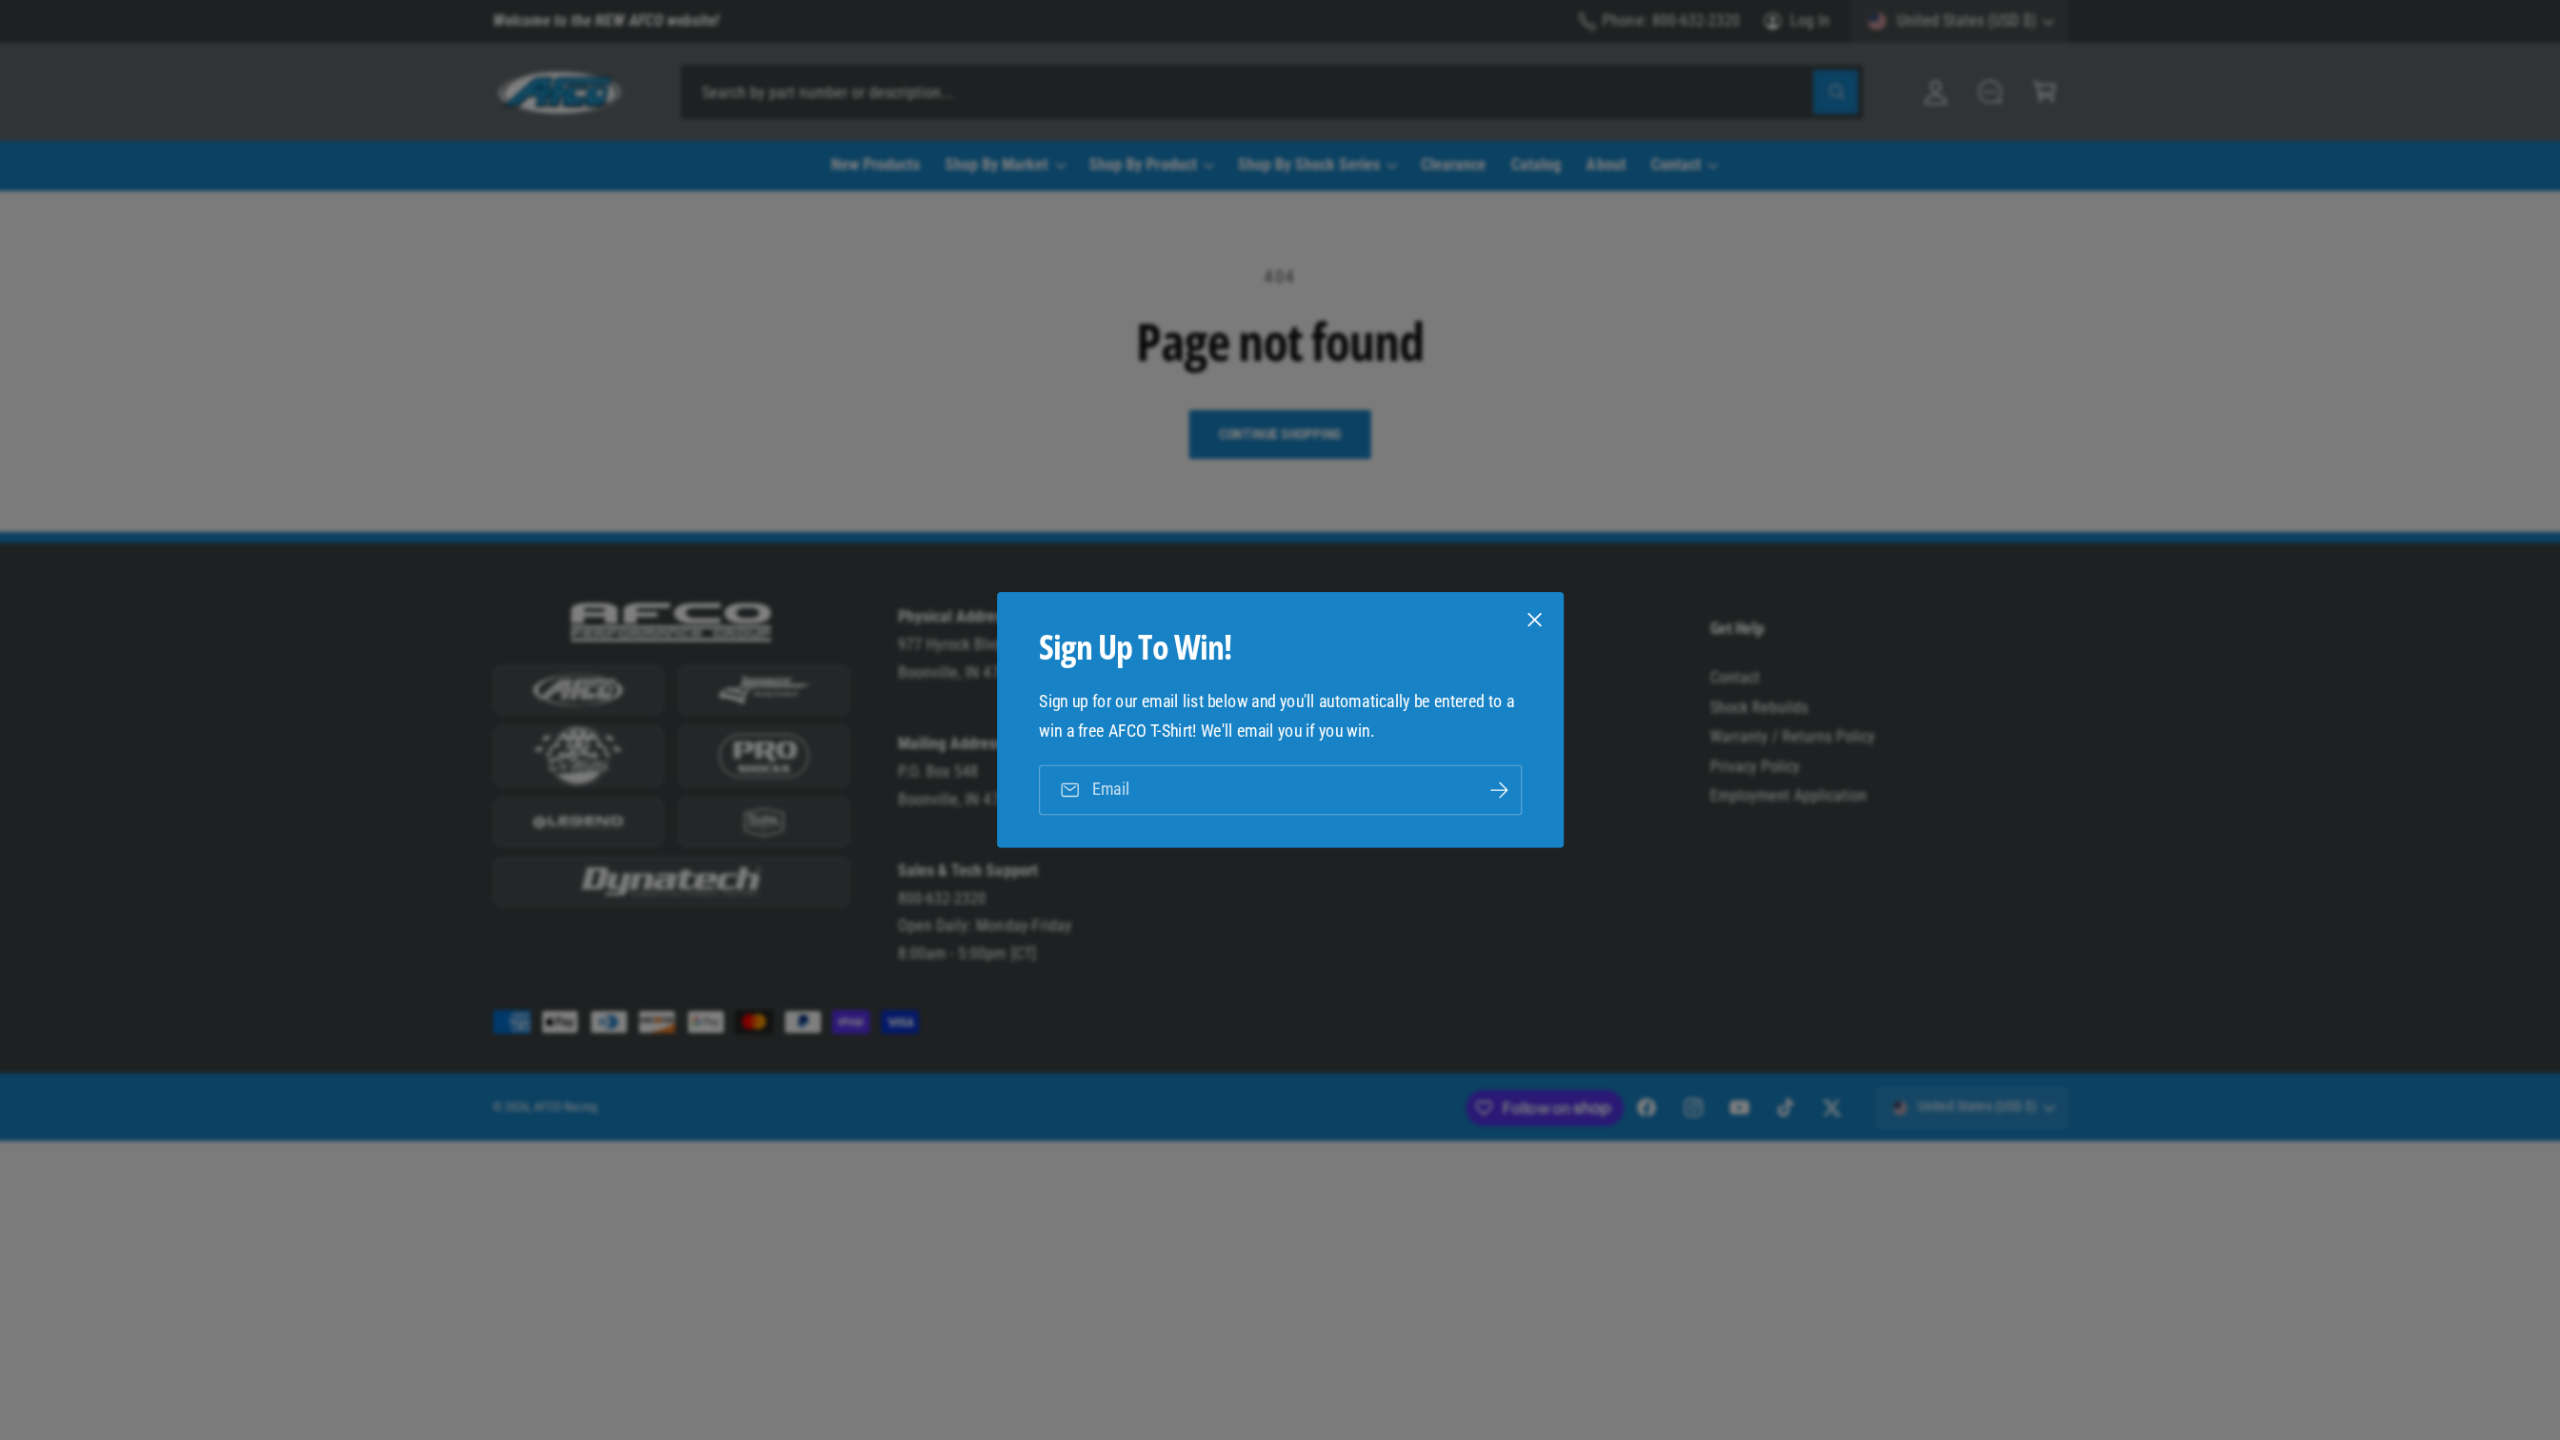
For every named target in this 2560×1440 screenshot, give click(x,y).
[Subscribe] (1498, 789)
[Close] (1534, 620)
